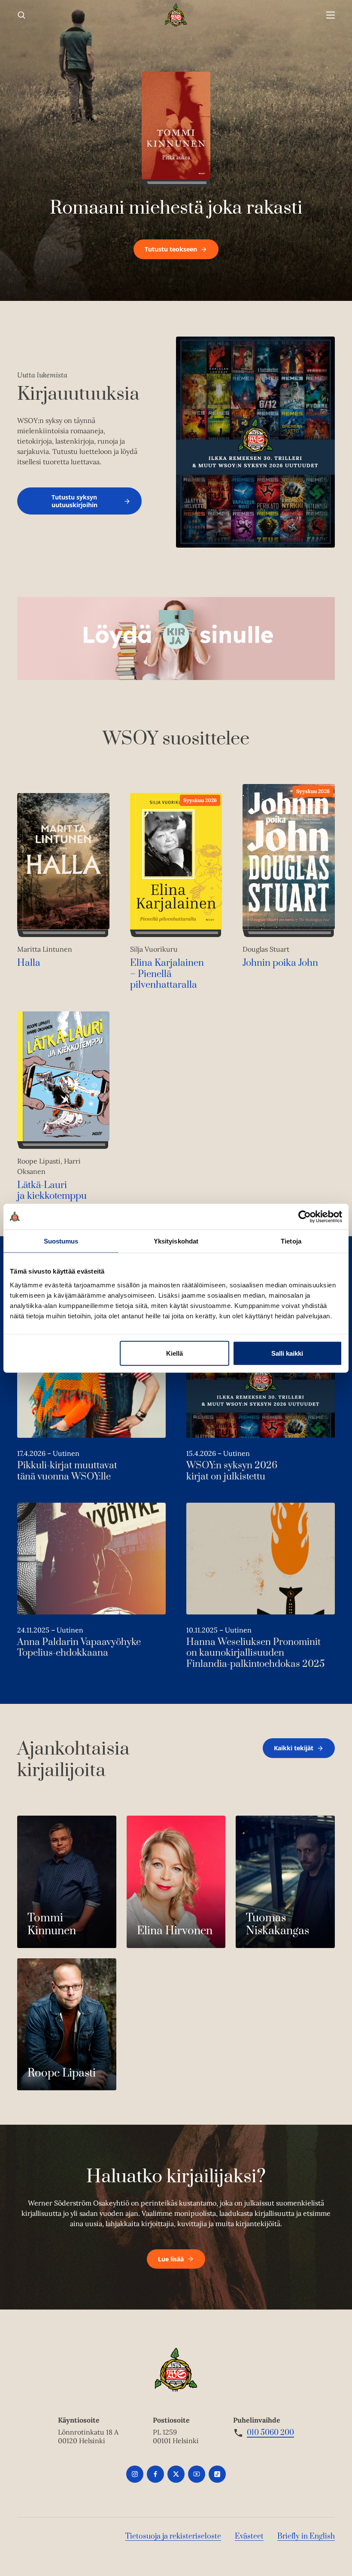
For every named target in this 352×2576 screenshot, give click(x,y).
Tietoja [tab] (291, 1241)
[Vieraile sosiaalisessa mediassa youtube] (197, 2474)
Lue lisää (171, 2259)
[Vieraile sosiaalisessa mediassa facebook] (155, 2474)
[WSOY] (176, 15)
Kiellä (174, 1353)
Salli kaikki (287, 1353)
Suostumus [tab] (61, 1241)
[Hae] (21, 15)
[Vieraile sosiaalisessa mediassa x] (176, 2474)
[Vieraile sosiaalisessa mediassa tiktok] (217, 2474)
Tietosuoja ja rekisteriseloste (173, 2536)
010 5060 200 (270, 2433)
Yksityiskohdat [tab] (176, 1241)
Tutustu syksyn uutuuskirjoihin (74, 501)
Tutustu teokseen (171, 249)
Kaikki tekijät (294, 1748)
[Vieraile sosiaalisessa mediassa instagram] (135, 2474)
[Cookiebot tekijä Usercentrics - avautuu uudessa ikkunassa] (305, 1216)
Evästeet (249, 2536)
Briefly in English (306, 2536)
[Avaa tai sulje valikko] (331, 15)
